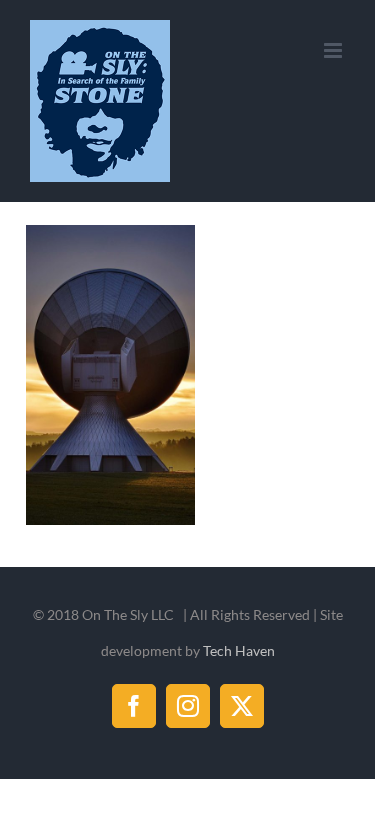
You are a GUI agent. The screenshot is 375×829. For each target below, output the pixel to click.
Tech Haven (239, 650)
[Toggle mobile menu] (334, 50)
